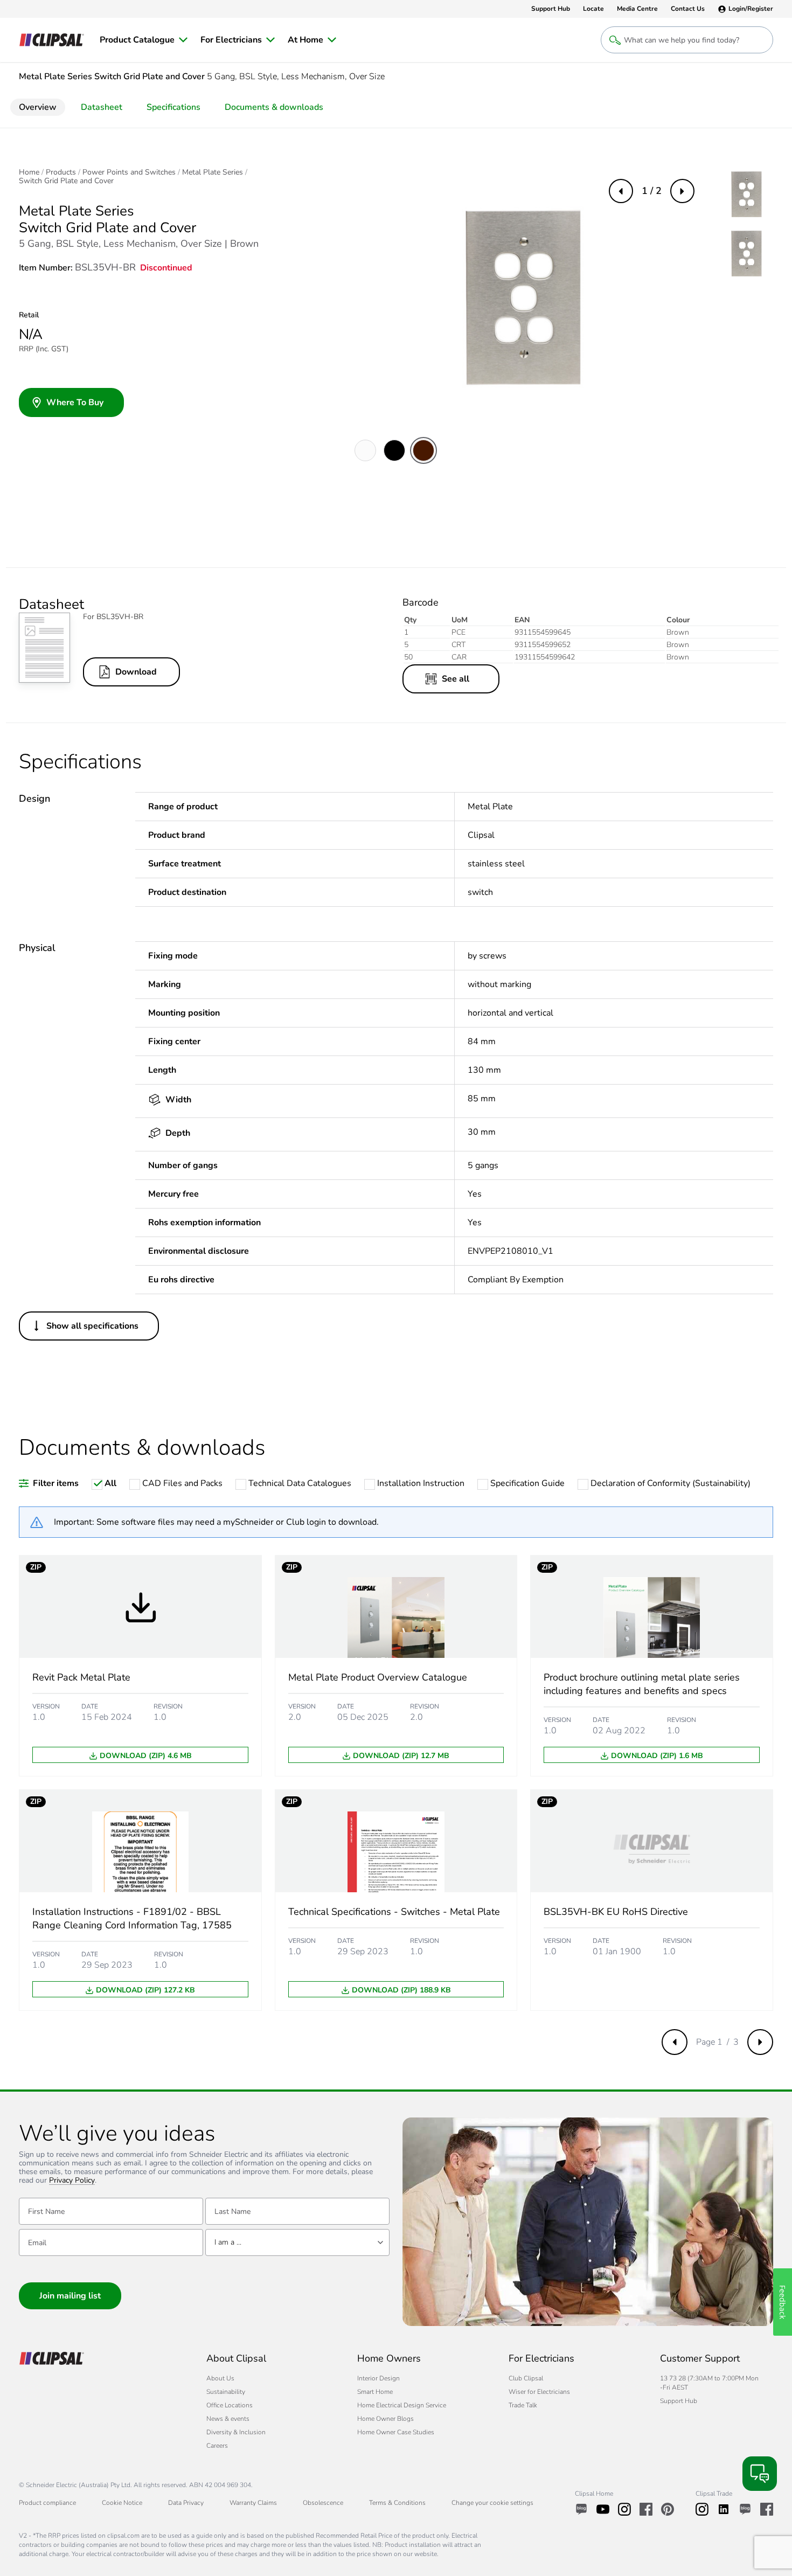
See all (456, 679)
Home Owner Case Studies (396, 2432)
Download (136, 672)
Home (29, 172)
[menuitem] (144, 40)
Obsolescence (323, 2503)
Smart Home (375, 2392)
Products (61, 172)
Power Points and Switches (129, 172)
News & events (228, 2419)
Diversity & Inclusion (236, 2432)
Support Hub (679, 2401)
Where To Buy (75, 402)
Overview (38, 107)
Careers (217, 2446)
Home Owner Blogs (385, 2419)
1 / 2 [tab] (652, 191)
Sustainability (226, 2392)
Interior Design (378, 2378)
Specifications (173, 107)
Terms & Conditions (397, 2503)
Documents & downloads (274, 107)
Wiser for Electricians (539, 2392)
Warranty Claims (253, 2503)
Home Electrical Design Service (402, 2405)
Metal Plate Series (213, 172)
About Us (220, 2378)
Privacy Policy (72, 2181)
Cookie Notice (122, 2503)
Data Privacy (186, 2503)
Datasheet (102, 107)
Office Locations (230, 2405)
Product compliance (47, 2503)
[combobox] (297, 2242)
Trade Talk (523, 2405)
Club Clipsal (526, 2378)
